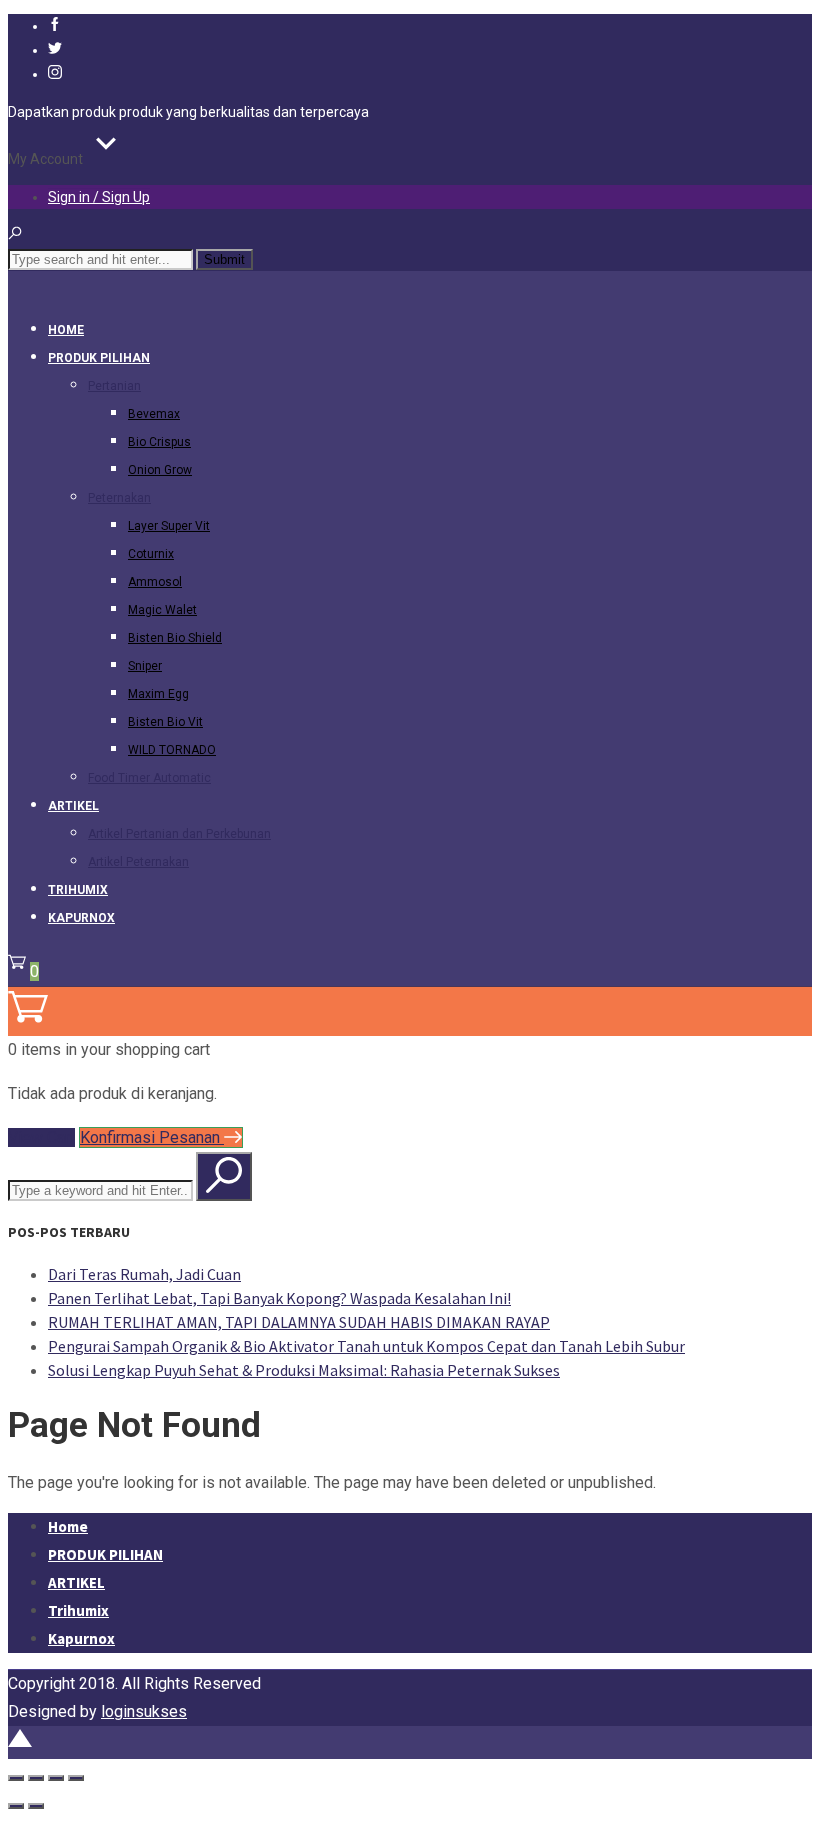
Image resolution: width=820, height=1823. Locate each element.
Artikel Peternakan (138, 862)
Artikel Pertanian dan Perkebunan (179, 834)
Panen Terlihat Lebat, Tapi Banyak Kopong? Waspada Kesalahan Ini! (279, 1298)
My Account (45, 159)
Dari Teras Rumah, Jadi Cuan (144, 1274)
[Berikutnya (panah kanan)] (36, 1806)
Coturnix (151, 554)
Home (66, 330)
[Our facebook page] (55, 26)
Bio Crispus (159, 442)
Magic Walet (162, 610)
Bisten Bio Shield (175, 638)
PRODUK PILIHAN (99, 358)
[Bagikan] (56, 1778)
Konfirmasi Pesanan (152, 1137)
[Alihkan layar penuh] (36, 1778)
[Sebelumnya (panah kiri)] (16, 1806)
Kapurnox (81, 918)
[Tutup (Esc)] (76, 1778)
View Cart (41, 1137)
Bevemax (154, 414)
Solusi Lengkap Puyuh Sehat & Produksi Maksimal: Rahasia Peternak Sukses (304, 1370)
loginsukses (144, 1711)
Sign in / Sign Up (99, 197)
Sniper (145, 666)
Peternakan (119, 498)
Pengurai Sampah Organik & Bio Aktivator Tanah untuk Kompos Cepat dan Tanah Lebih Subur (366, 1346)
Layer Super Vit (169, 526)
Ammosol (155, 582)
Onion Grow (160, 470)
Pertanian (114, 386)
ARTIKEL (73, 806)
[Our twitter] (55, 50)
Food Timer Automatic (149, 778)
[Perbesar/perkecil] (16, 1778)
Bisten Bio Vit (165, 722)
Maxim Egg (158, 694)
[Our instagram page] (55, 74)
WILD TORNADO (172, 750)
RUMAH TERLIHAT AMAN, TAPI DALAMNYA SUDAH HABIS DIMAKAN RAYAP (299, 1322)
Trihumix (78, 890)
